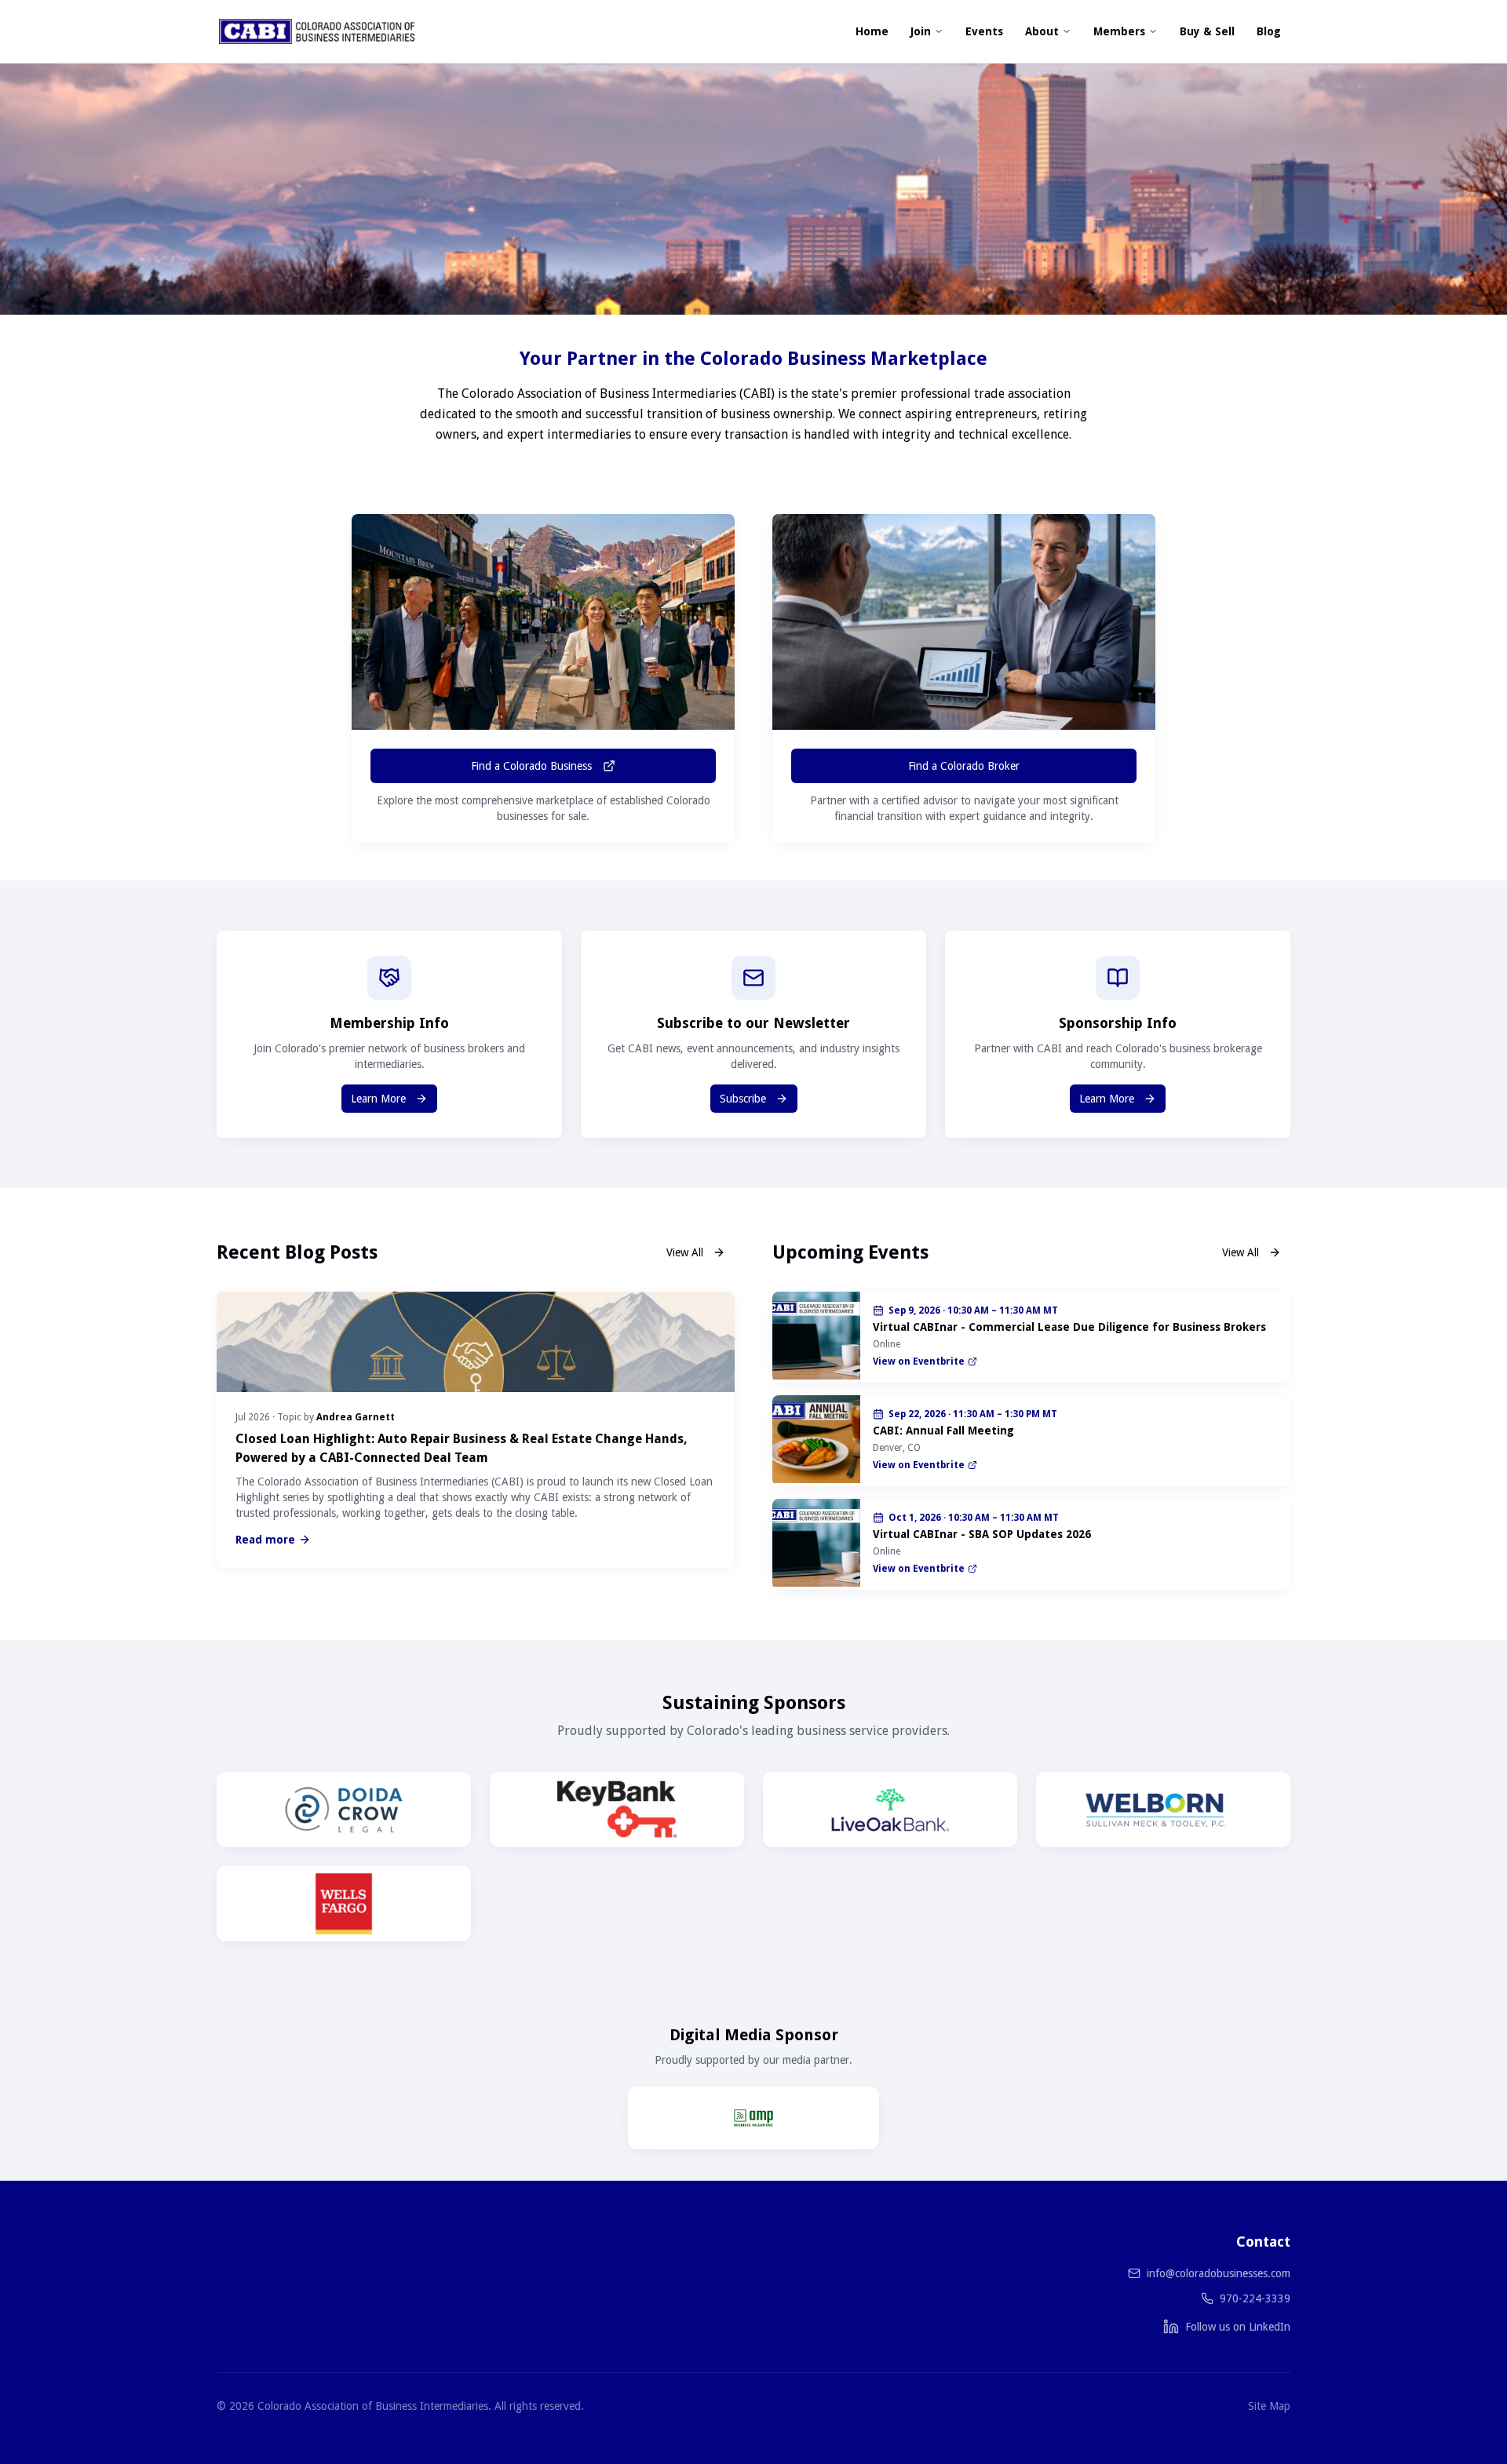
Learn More (378, 1099)
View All (685, 1252)
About (1042, 31)
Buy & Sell (1207, 31)
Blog (1269, 31)
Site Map (1269, 2406)
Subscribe (743, 1099)
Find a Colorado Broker (964, 766)
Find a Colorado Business (531, 766)
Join (921, 31)
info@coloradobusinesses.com (1219, 2273)
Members (1119, 31)
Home (872, 31)
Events (984, 31)
